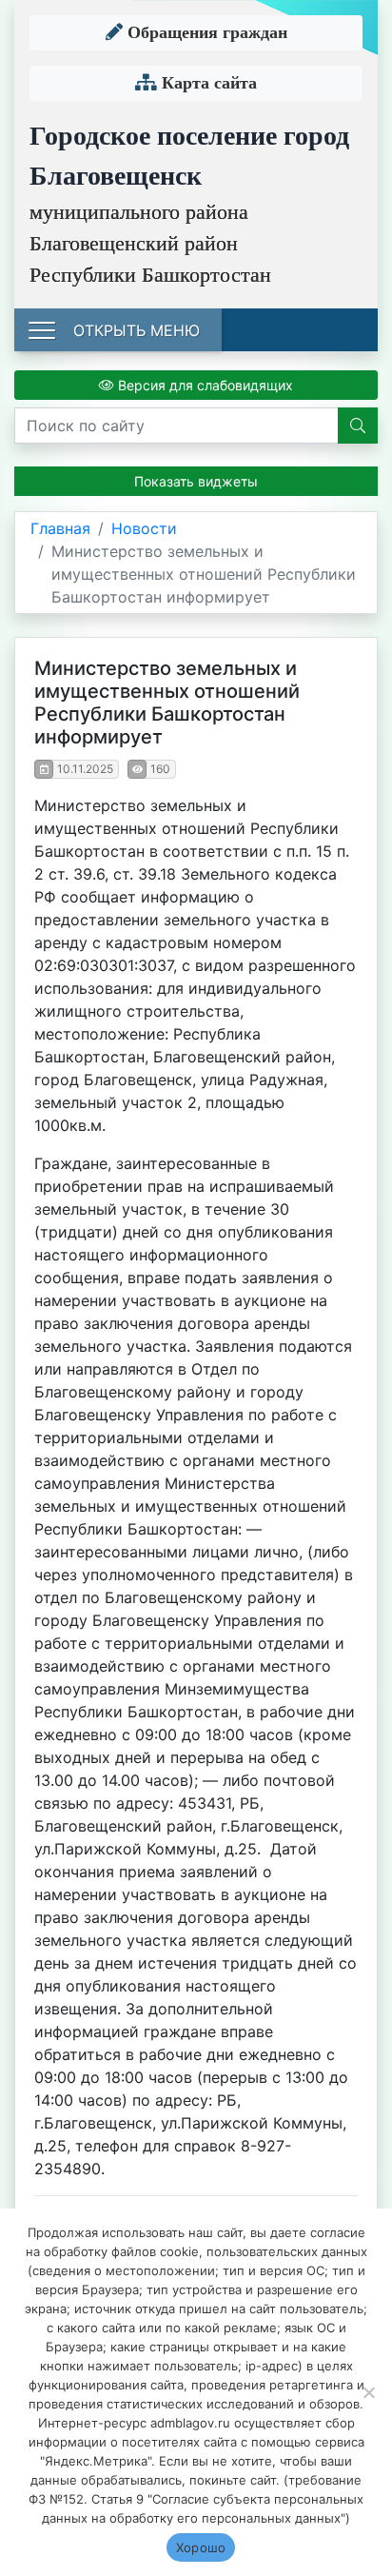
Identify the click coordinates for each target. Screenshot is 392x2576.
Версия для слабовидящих (204, 385)
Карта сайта (207, 83)
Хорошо (201, 2547)
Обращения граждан (205, 32)
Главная (60, 528)
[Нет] (368, 2392)
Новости (144, 528)
